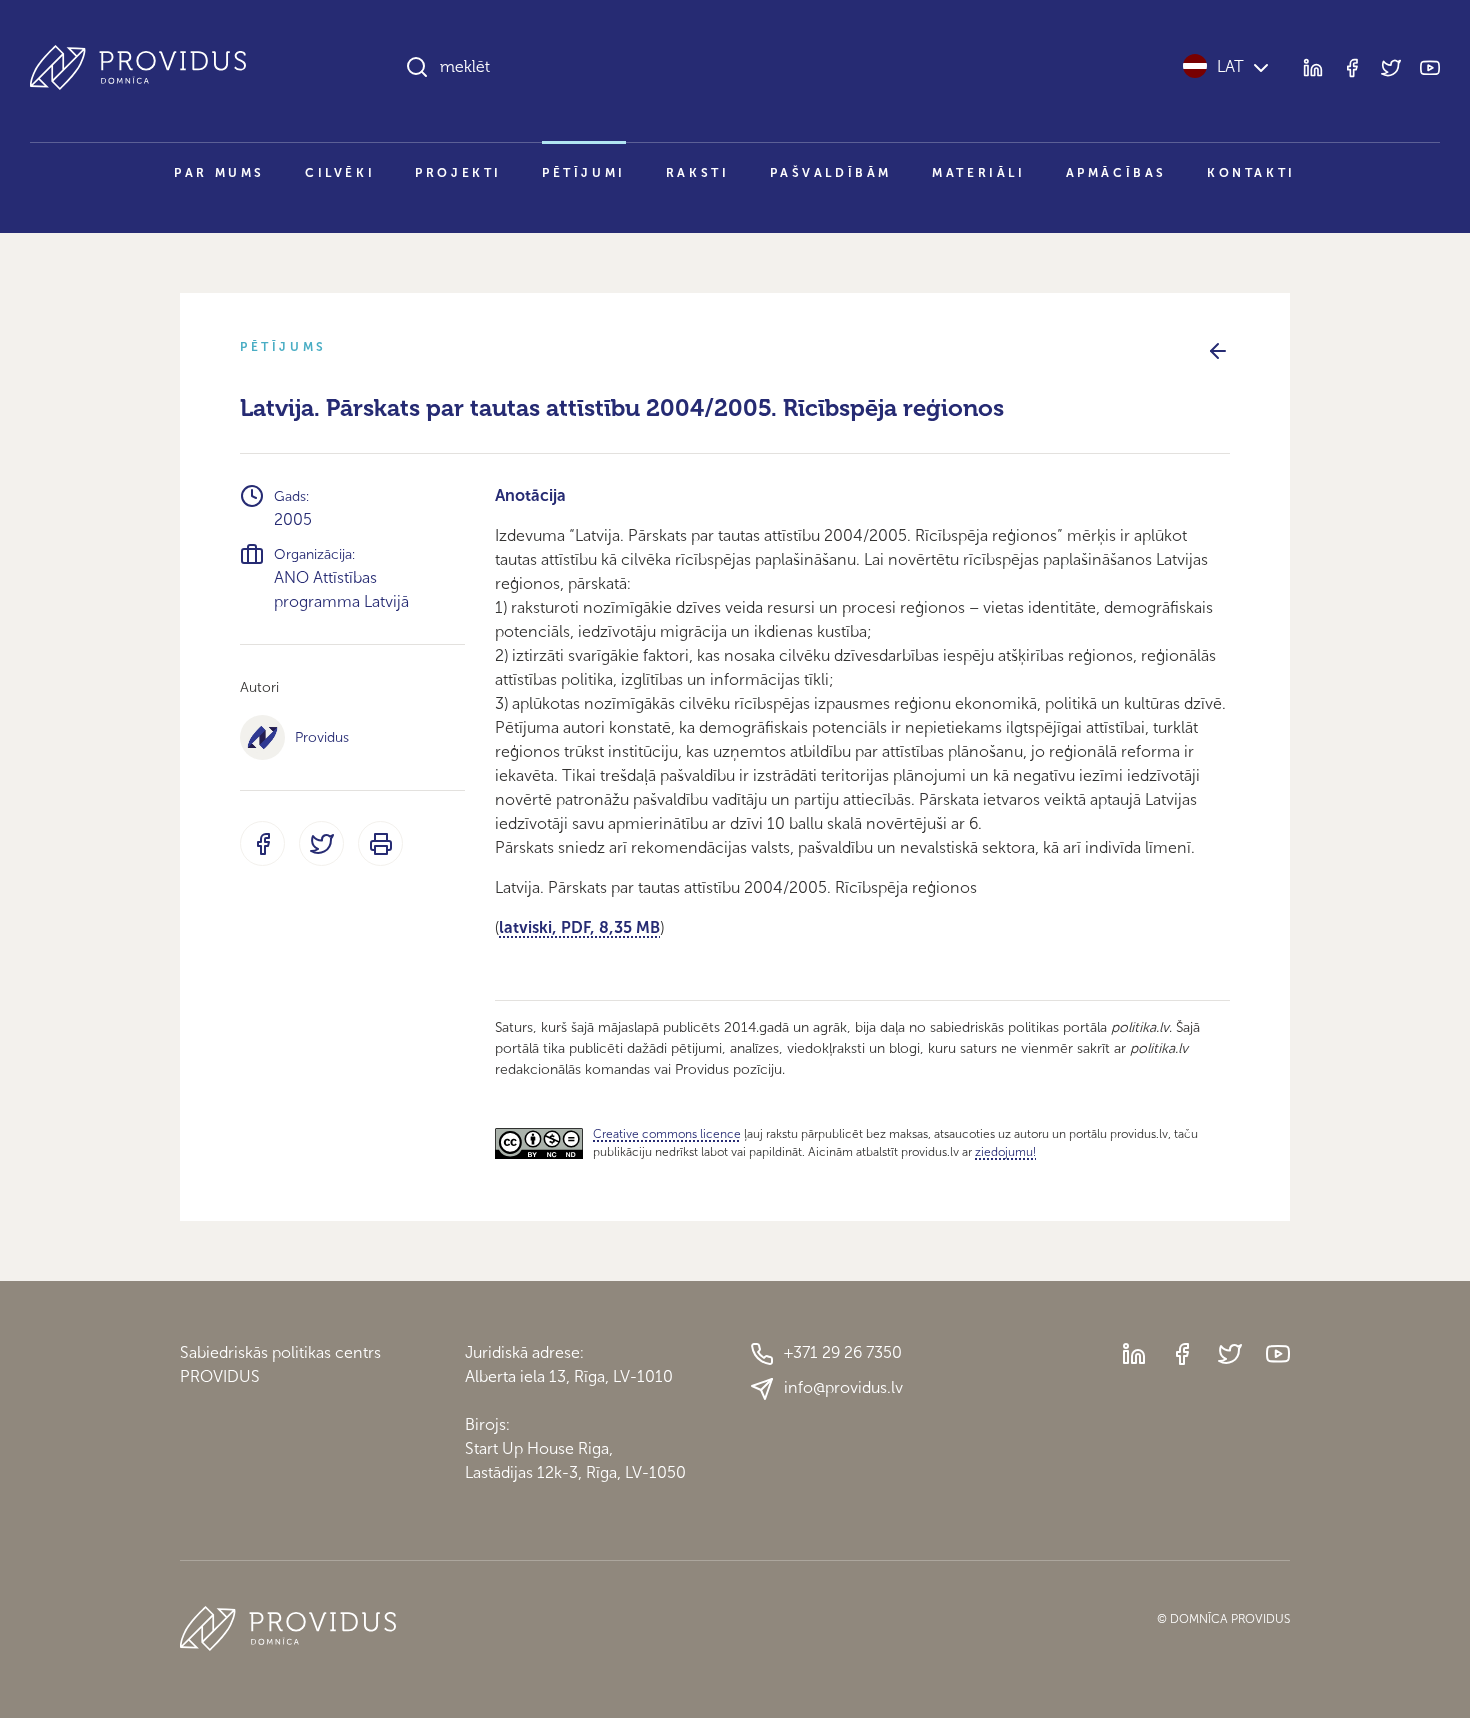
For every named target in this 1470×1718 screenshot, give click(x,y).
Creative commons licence (667, 1134)
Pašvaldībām (831, 173)
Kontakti (1251, 173)
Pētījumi (584, 173)
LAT (1230, 66)
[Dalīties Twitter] (321, 843)
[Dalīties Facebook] (262, 843)
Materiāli (978, 173)
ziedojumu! (1005, 1152)
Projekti (458, 173)
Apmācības (1116, 173)
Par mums (219, 173)
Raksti (698, 173)
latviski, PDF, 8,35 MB (579, 927)
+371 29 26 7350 (843, 1352)
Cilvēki (340, 173)
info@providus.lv (843, 1387)
